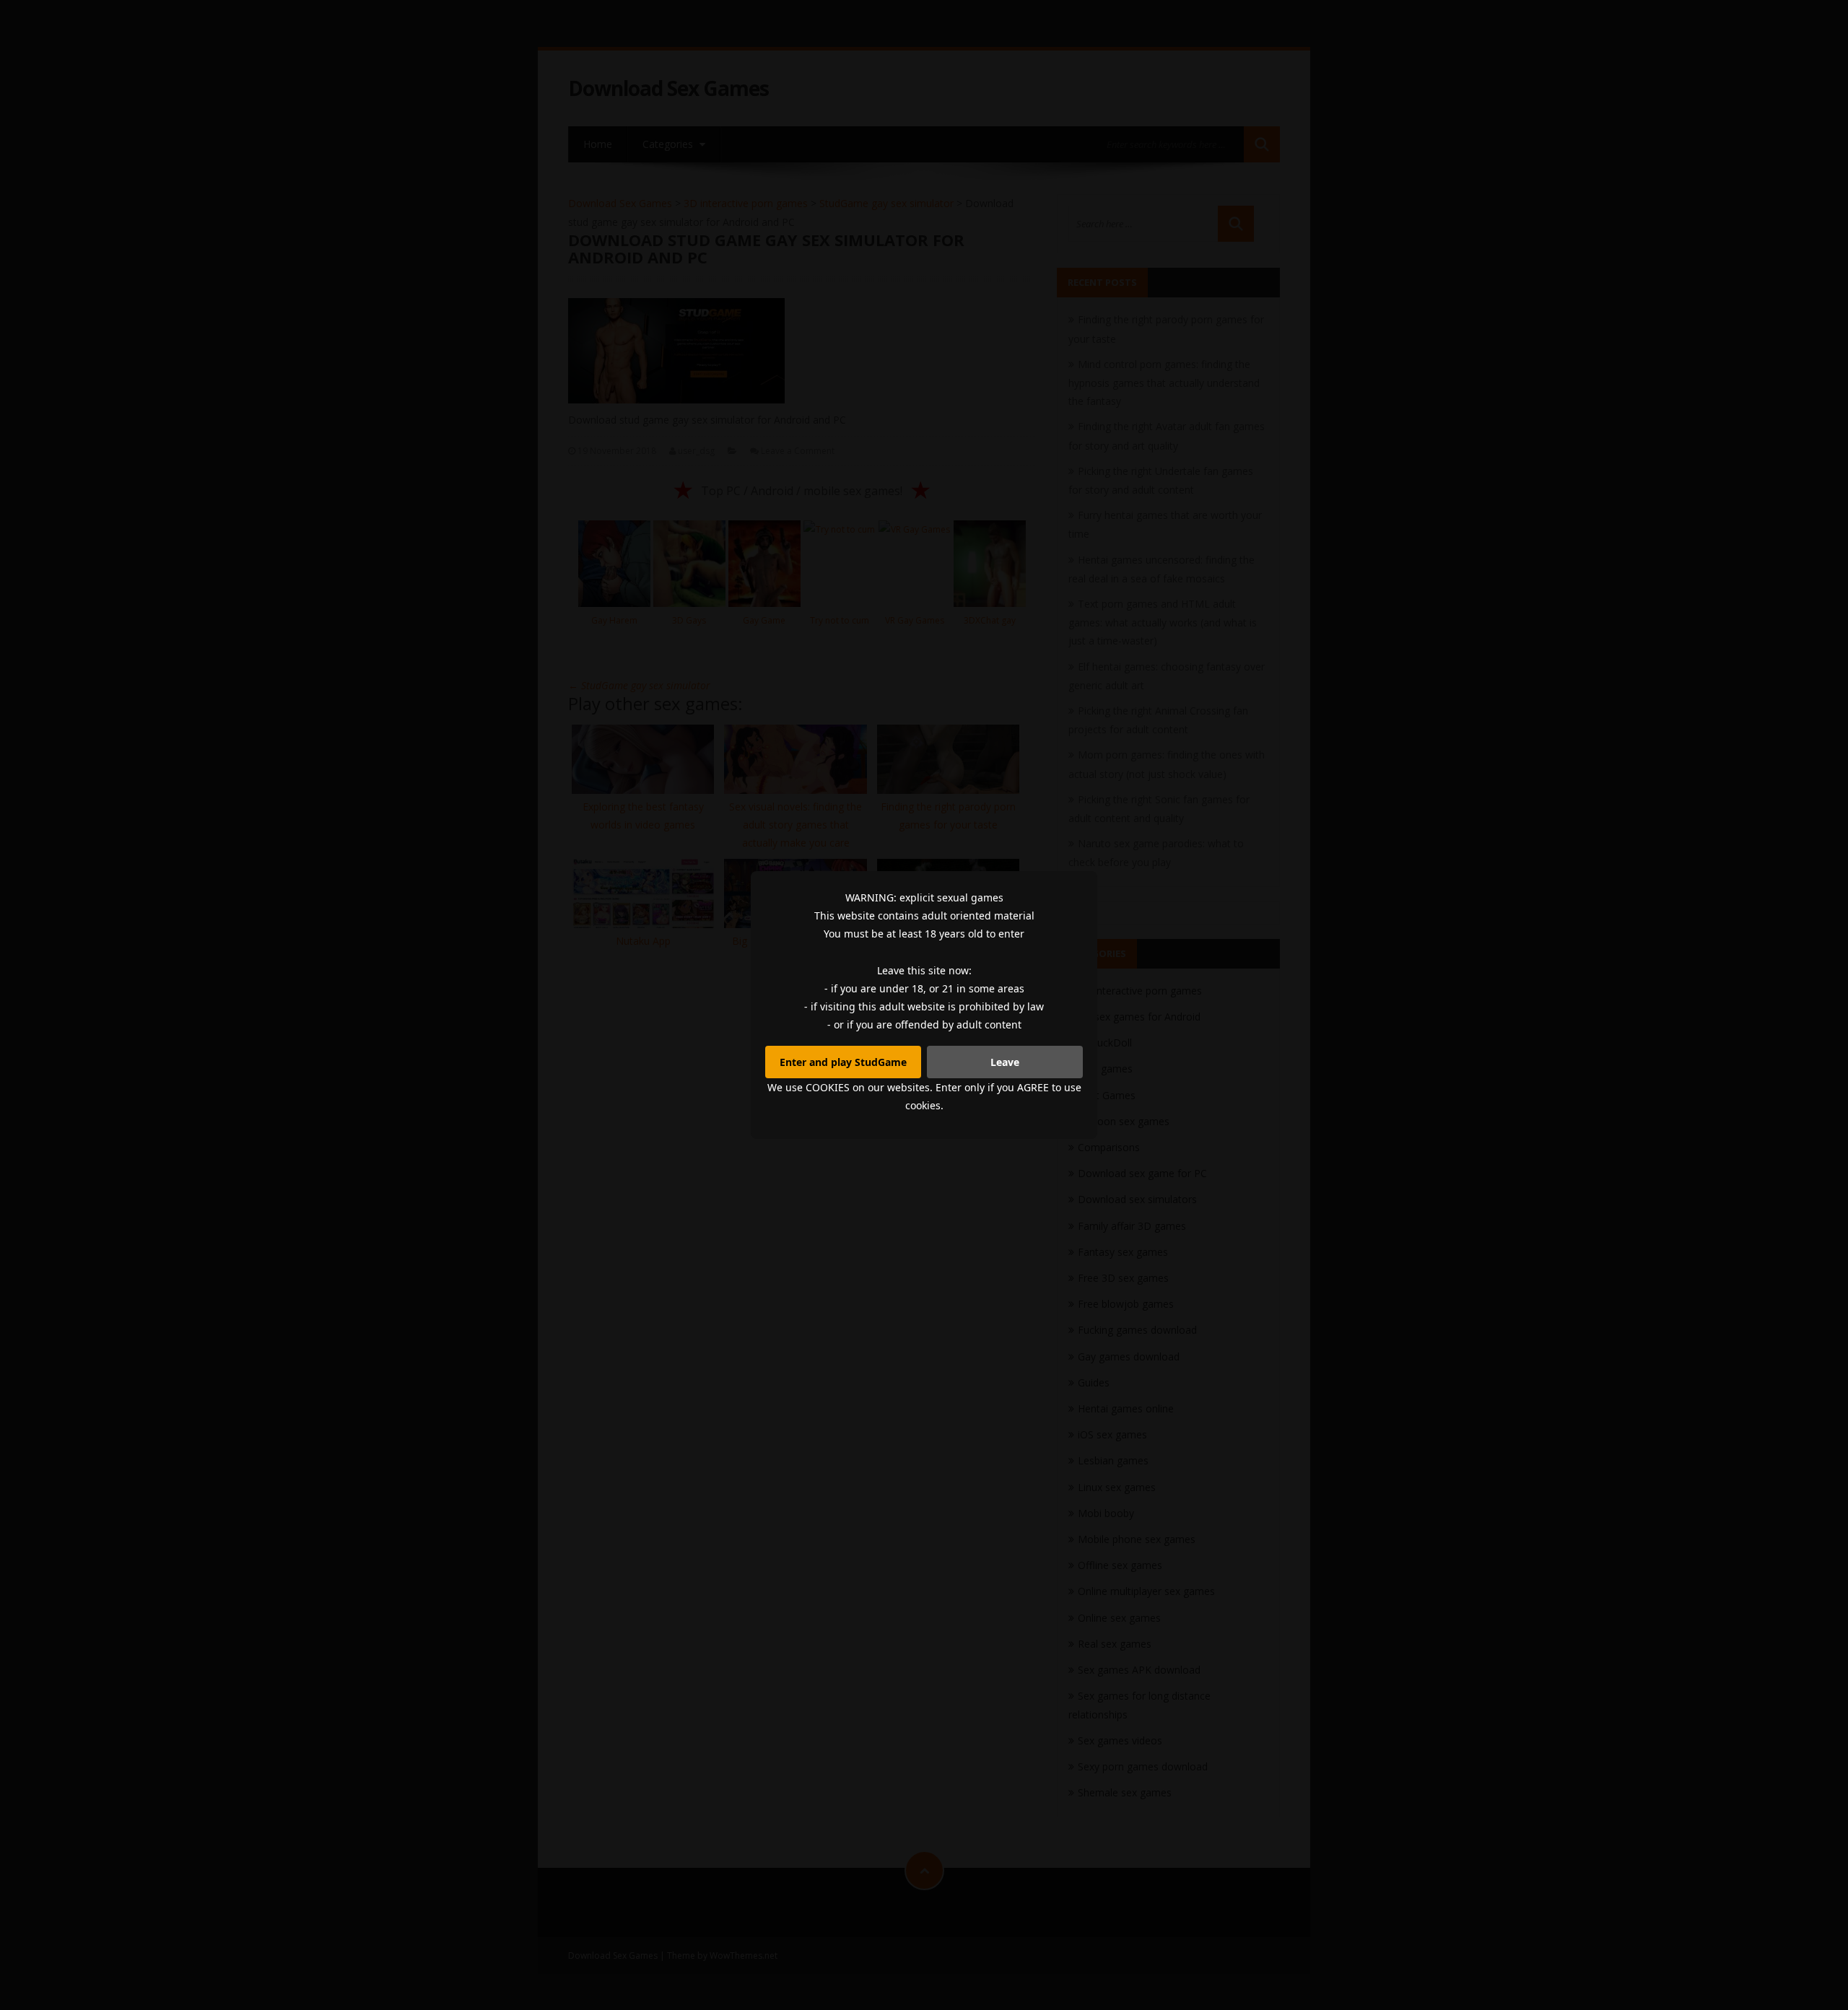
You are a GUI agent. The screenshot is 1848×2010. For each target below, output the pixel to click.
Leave (1005, 1062)
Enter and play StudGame (843, 1062)
